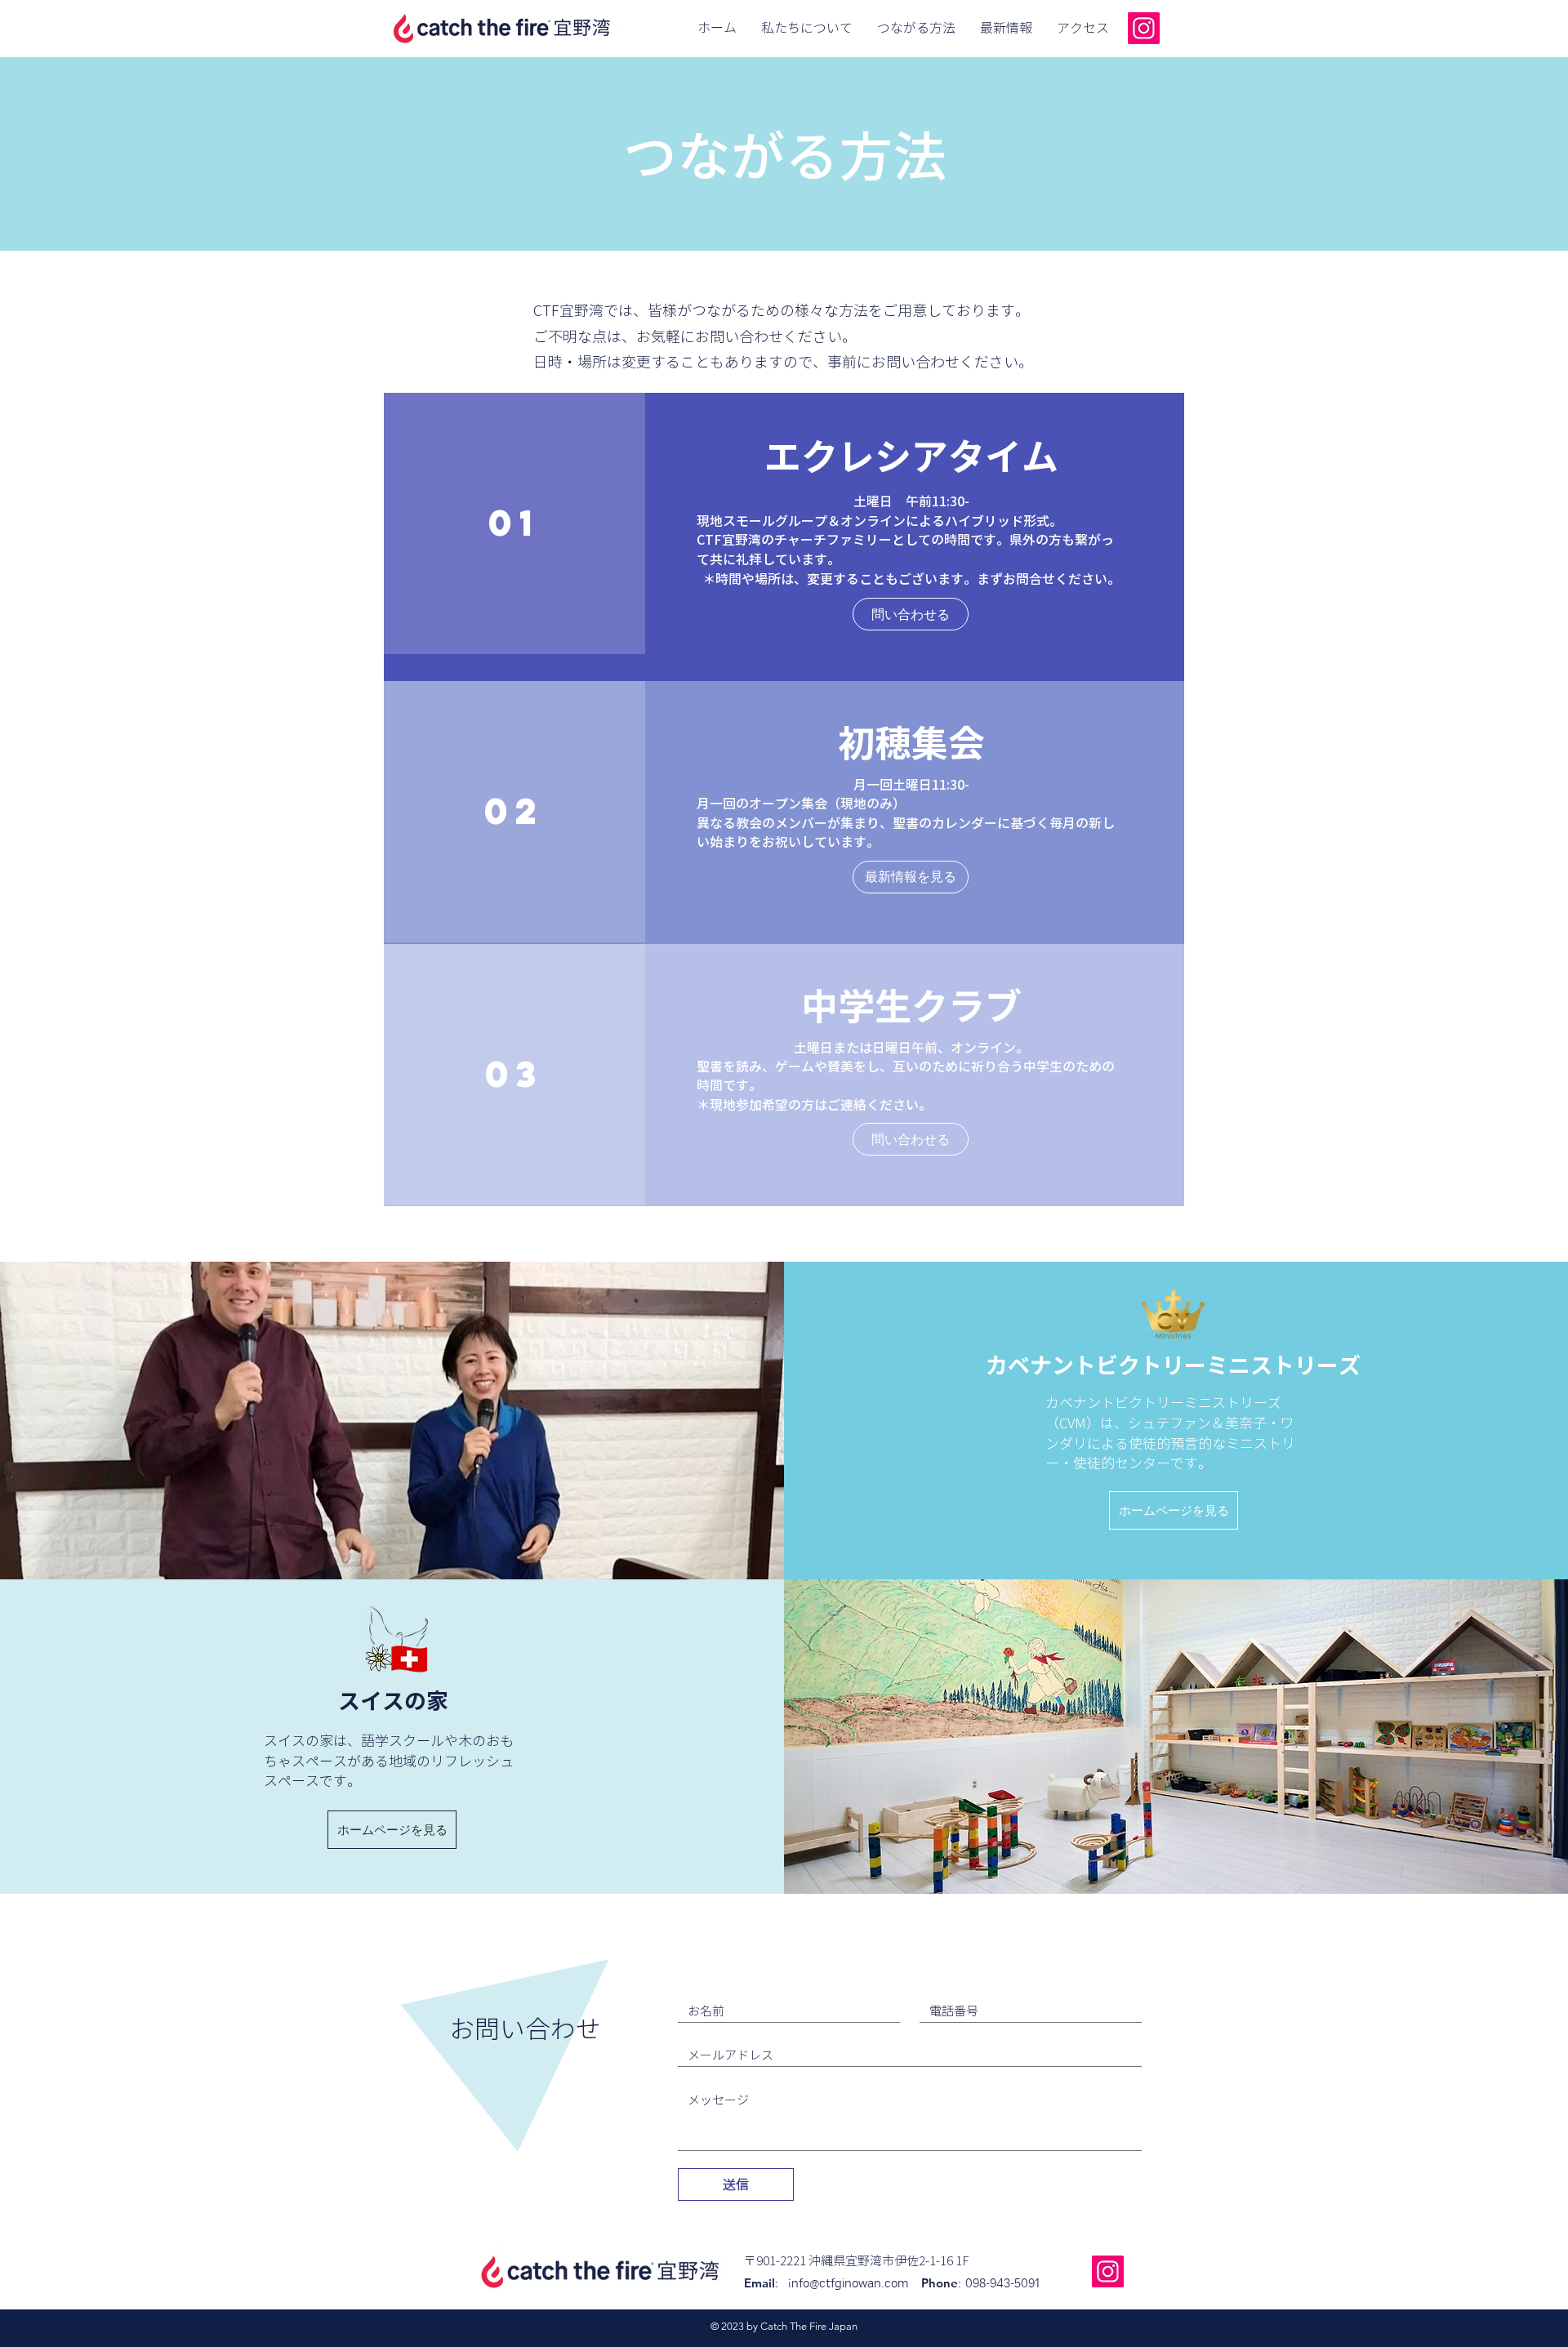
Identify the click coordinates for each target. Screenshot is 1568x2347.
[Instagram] (1144, 28)
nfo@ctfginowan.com (856, 2284)
